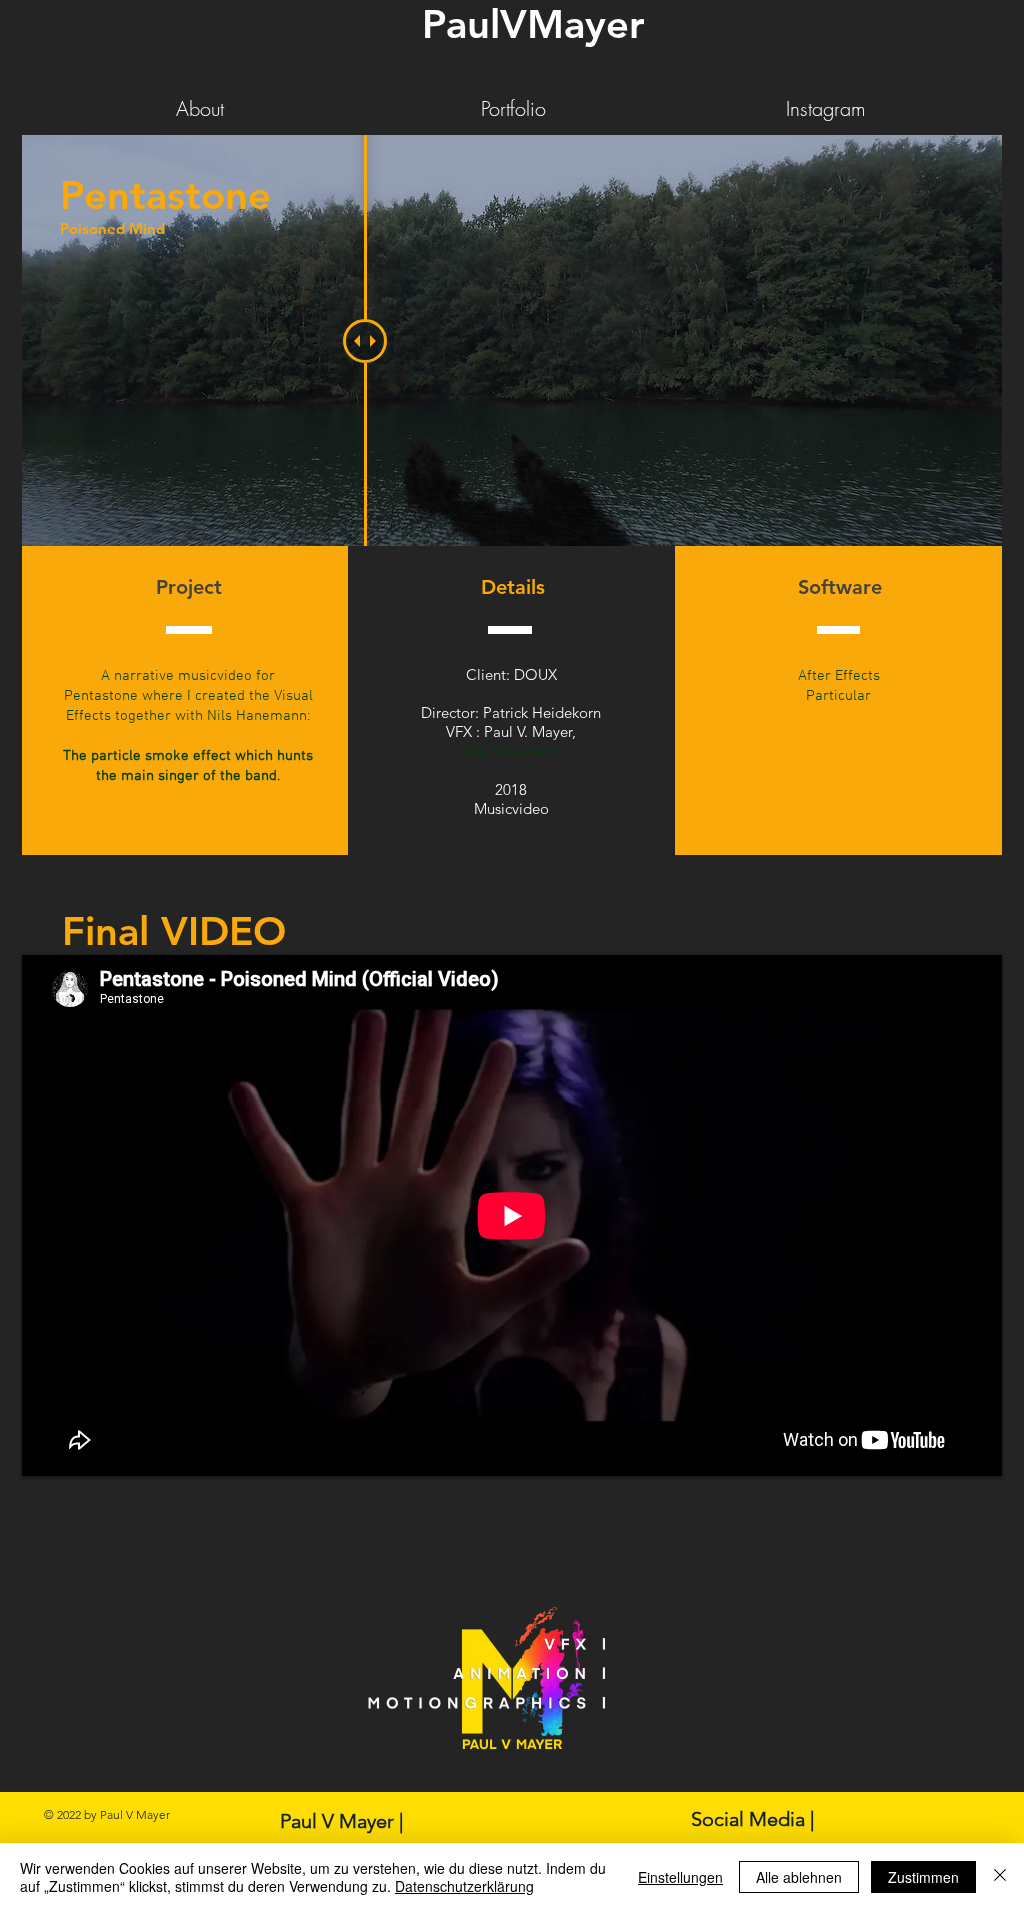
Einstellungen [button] (680, 1877)
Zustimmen (923, 1877)
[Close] (1000, 1877)
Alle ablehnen (799, 1877)
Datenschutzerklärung (464, 1886)
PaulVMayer (533, 24)
